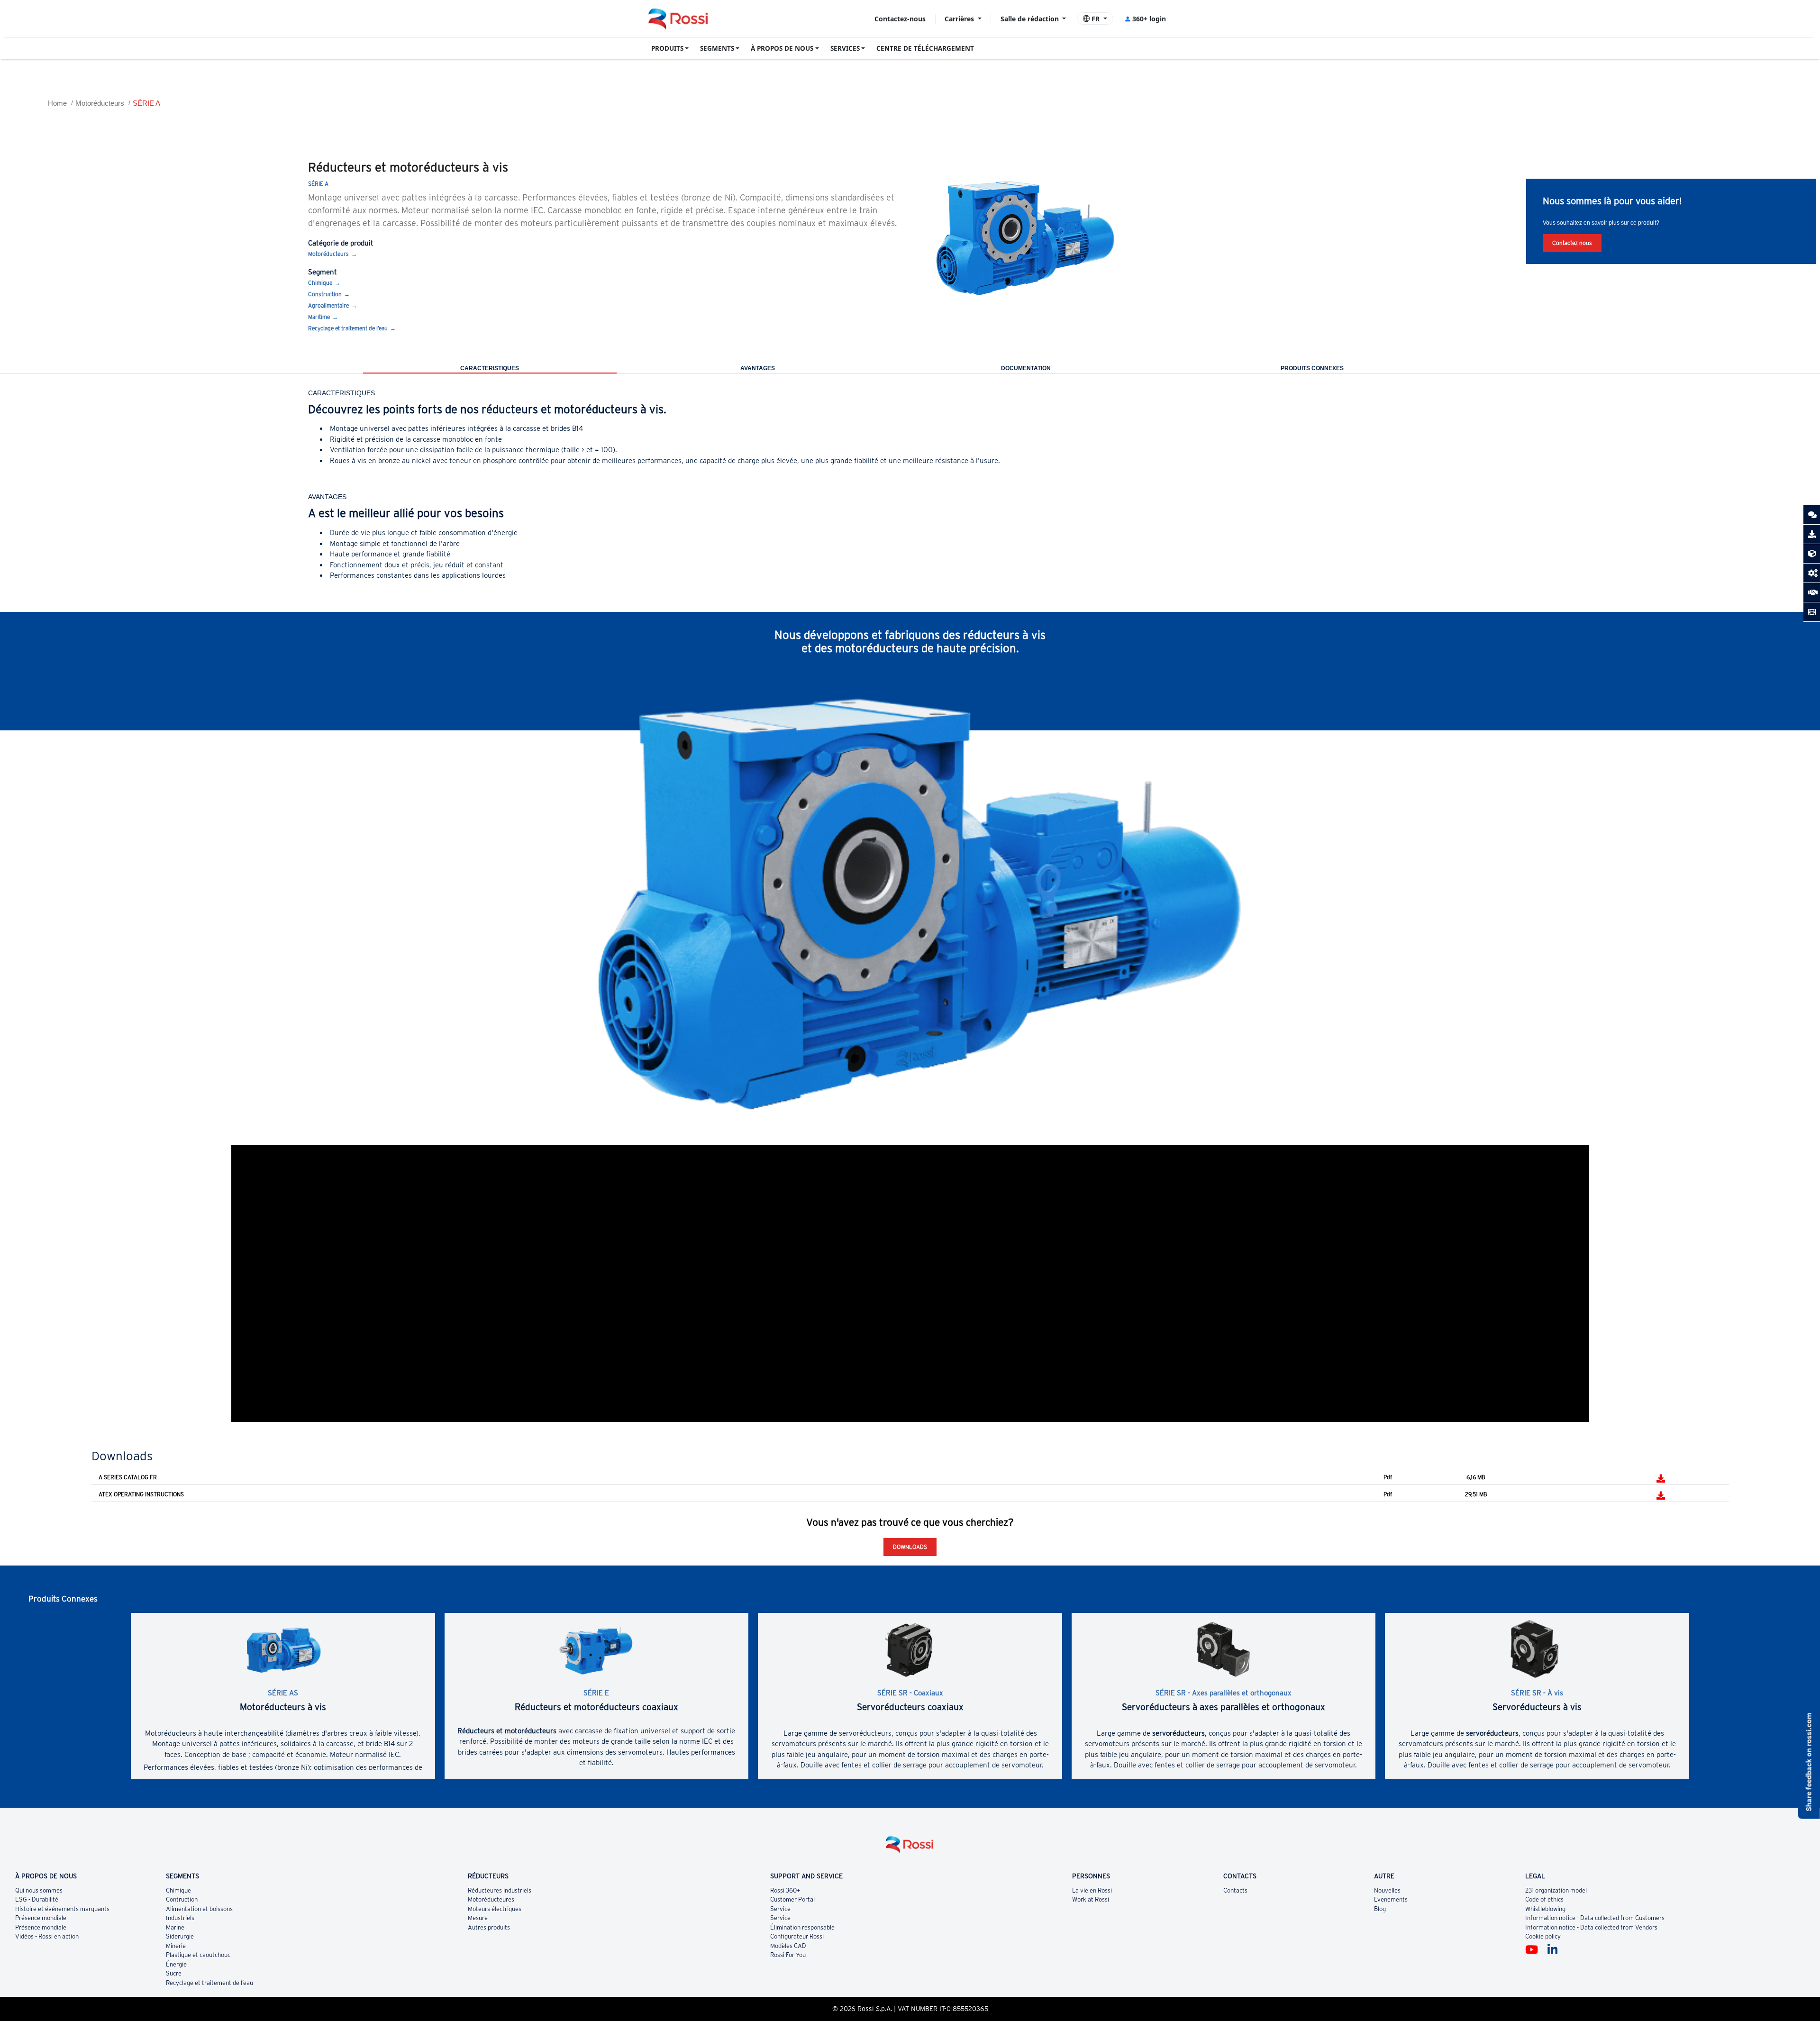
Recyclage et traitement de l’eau (348, 328)
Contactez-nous (900, 19)
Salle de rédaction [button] (1031, 19)
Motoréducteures (491, 1899)
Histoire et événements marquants (62, 1909)
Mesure (478, 1918)
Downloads (910, 1547)
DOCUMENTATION (1026, 368)
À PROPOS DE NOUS (782, 48)
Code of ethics (1544, 1899)
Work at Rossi (1091, 1899)
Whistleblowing (1545, 1909)
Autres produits (489, 1927)
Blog (1380, 1909)
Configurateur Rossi (797, 1936)
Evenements (1391, 1899)
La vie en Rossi (1092, 1890)
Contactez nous (1572, 243)
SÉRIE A (146, 103)
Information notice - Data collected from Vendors (1591, 1927)
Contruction (182, 1899)
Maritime (319, 317)
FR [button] (1096, 19)
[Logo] (910, 1848)
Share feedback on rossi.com (1809, 1762)
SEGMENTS (717, 48)
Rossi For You (788, 1955)
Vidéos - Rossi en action (47, 1936)
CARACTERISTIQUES (490, 368)
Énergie (176, 1964)
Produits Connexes (1312, 368)
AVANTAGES (758, 368)
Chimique (320, 283)
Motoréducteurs (100, 103)
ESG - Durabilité (37, 1899)
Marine (175, 1927)
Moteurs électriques (495, 1909)
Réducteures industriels (500, 1890)
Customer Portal (792, 1899)
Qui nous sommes (39, 1890)
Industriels (180, 1918)
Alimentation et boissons (199, 1909)
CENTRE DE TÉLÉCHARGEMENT (925, 48)
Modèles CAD (788, 1946)
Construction (325, 294)
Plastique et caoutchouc (198, 1955)
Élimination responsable (802, 1927)
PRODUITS (667, 48)
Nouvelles (1387, 1890)
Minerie (176, 1946)
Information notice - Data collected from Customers (1595, 1918)
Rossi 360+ (785, 1890)
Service (780, 1909)
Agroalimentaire (328, 305)
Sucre (174, 1973)
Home (57, 103)
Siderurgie (180, 1936)
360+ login (1149, 19)
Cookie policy (1543, 1936)
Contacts (1235, 1890)
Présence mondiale (41, 1918)
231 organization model (1556, 1890)
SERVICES (845, 48)
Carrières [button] (960, 19)
